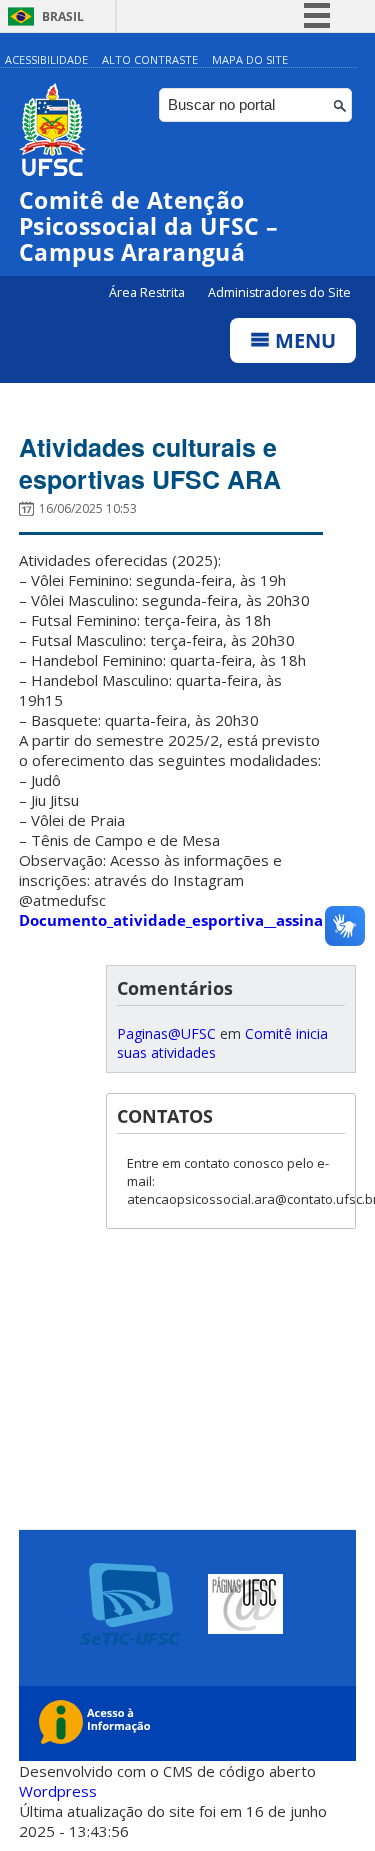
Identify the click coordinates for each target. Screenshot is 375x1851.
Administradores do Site (279, 292)
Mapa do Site (250, 59)
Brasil (63, 16)
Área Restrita (148, 292)
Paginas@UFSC (166, 1033)
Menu (303, 340)
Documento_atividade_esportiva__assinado (180, 920)
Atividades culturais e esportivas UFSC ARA (150, 463)
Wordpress (58, 1791)
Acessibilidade (46, 59)
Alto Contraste (150, 59)
